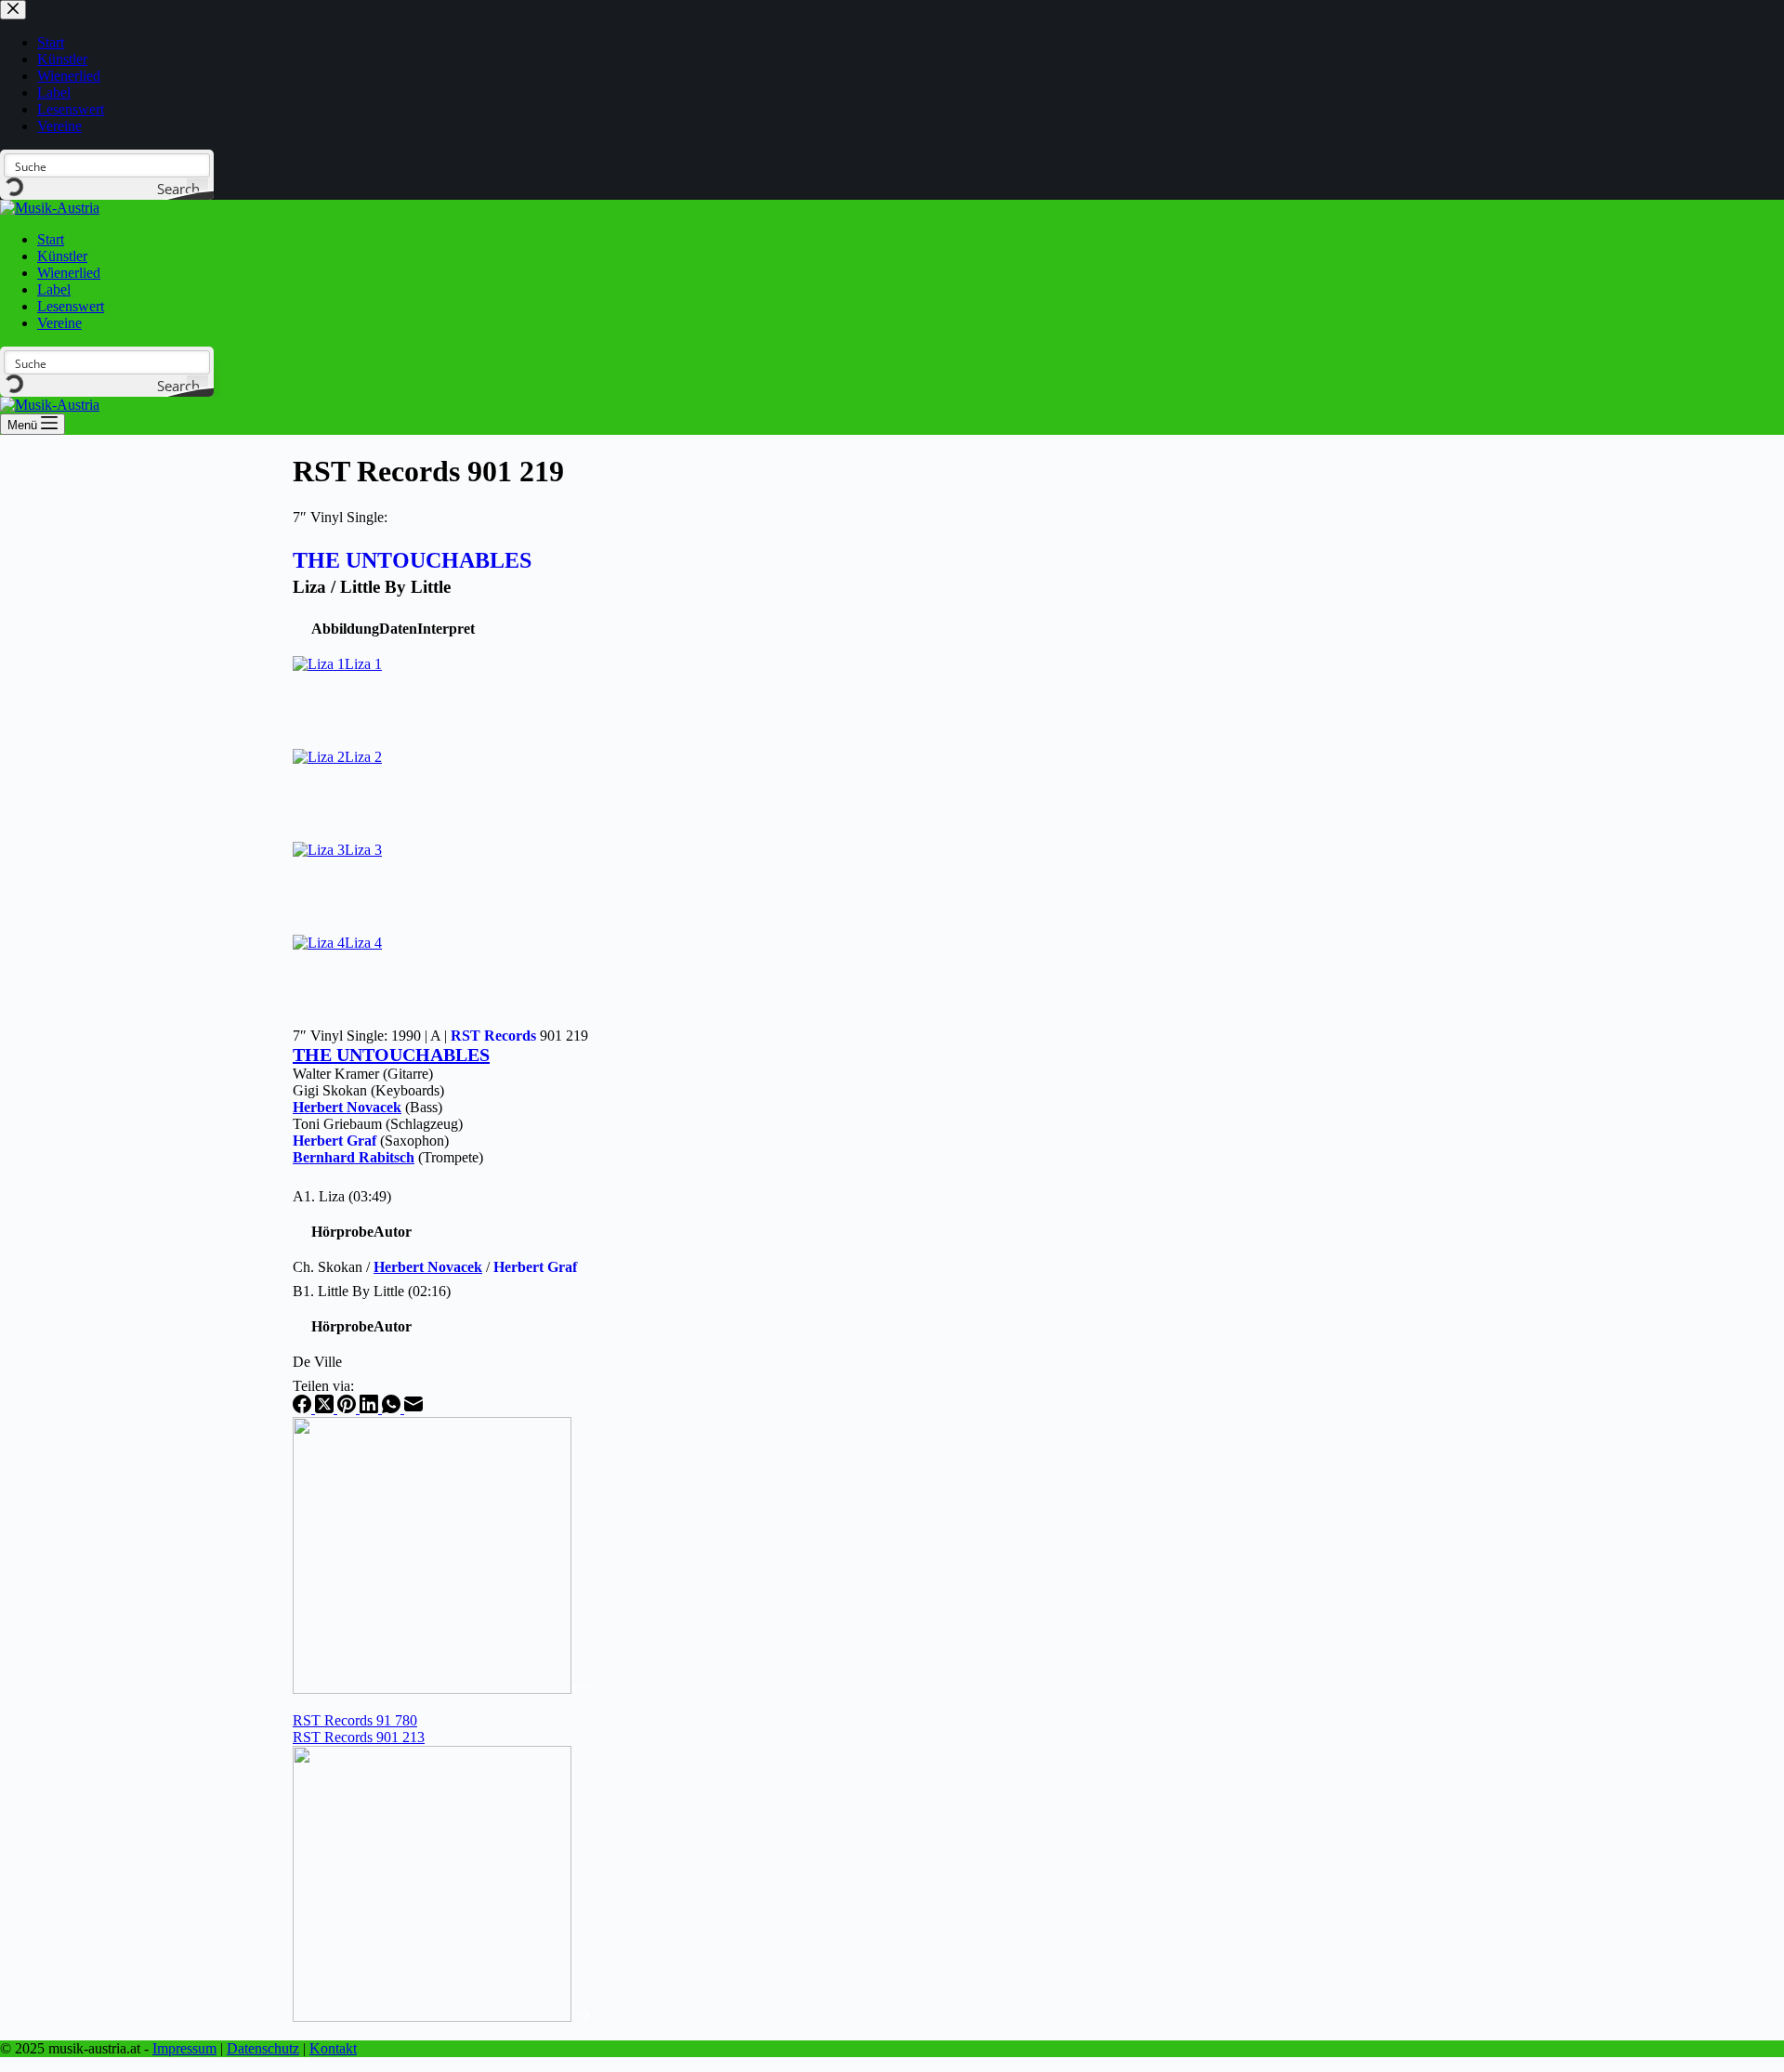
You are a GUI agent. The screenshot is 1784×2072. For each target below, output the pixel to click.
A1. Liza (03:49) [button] (342, 1196)
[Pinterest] (348, 1408)
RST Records (493, 1036)
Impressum (184, 2048)
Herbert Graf (334, 1141)
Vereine (59, 323)
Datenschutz (263, 2048)
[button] (345, 629)
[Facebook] (304, 1408)
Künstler (62, 256)
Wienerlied (69, 273)
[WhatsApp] (393, 1408)
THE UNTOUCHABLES (412, 560)
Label (54, 289)
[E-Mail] (413, 1408)
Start (51, 239)
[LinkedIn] (371, 1408)
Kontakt (333, 2048)
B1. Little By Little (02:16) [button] (372, 1291)
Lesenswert (71, 306)
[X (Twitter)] (326, 1408)
